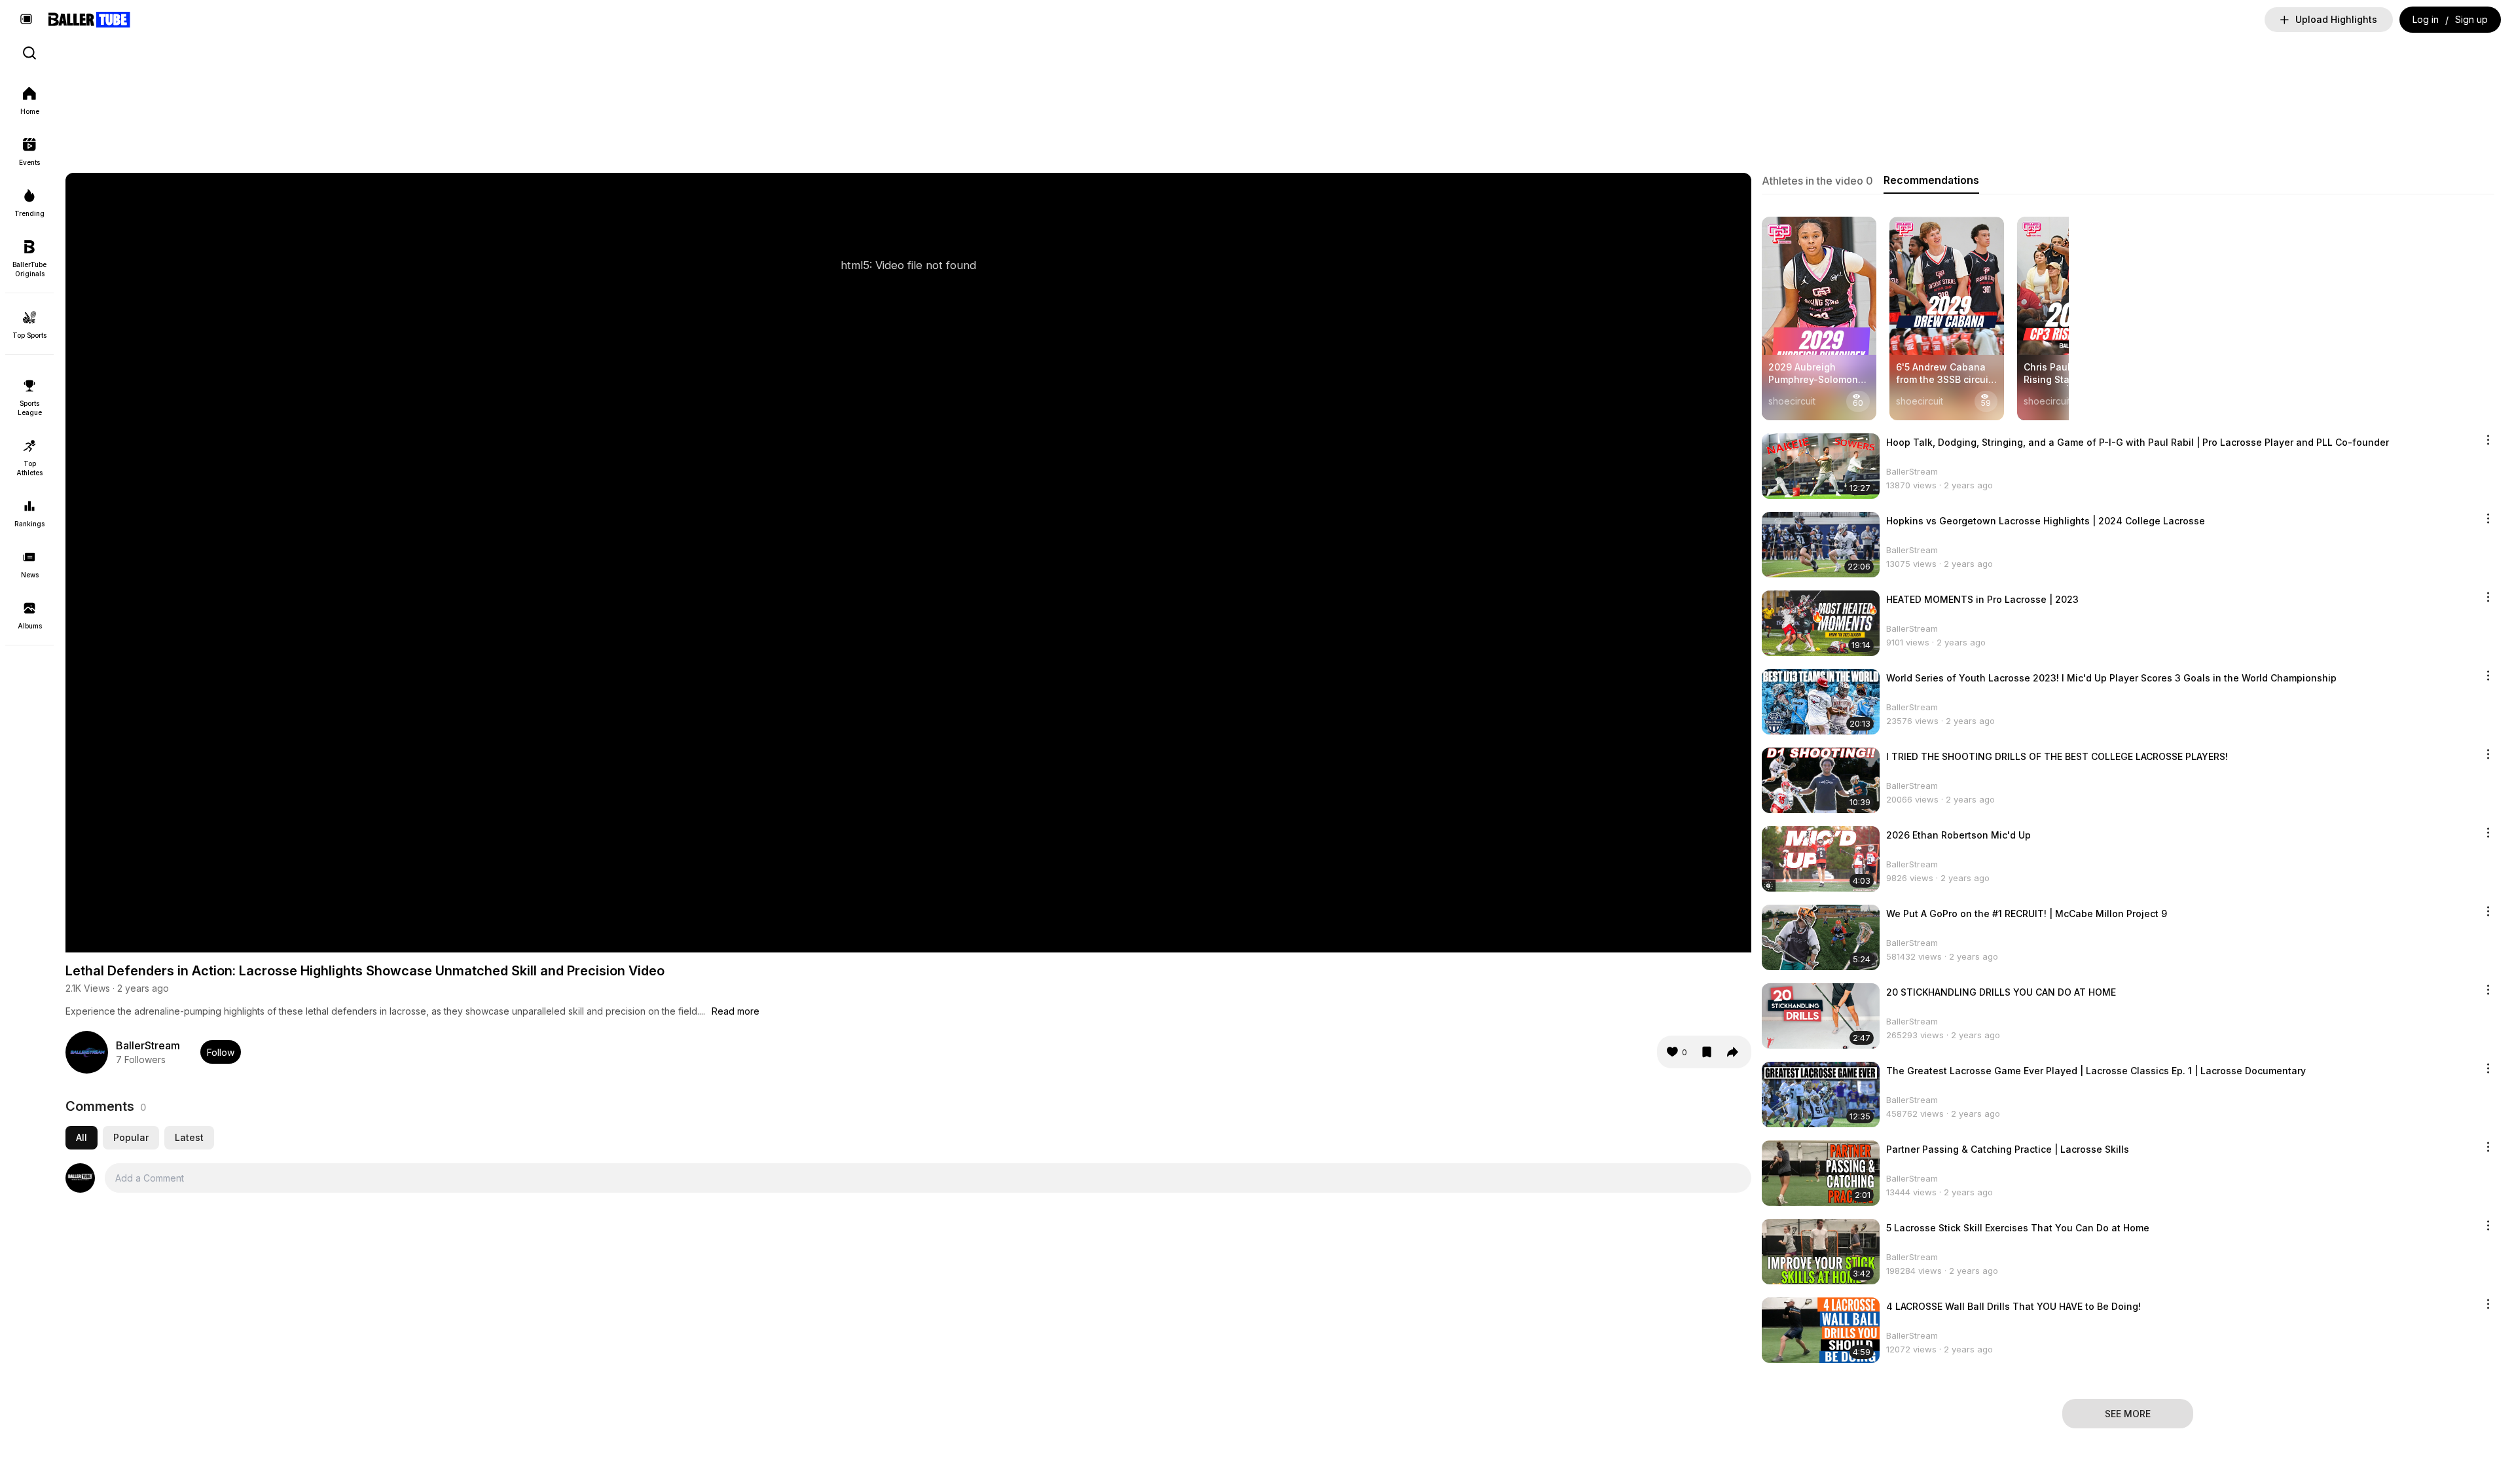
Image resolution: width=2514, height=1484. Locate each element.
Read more (736, 1011)
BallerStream (148, 1045)
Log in (2426, 19)
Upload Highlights (2336, 19)
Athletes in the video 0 (1817, 181)
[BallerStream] (87, 1052)
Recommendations (1931, 180)
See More (2128, 1414)
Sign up (2471, 19)
